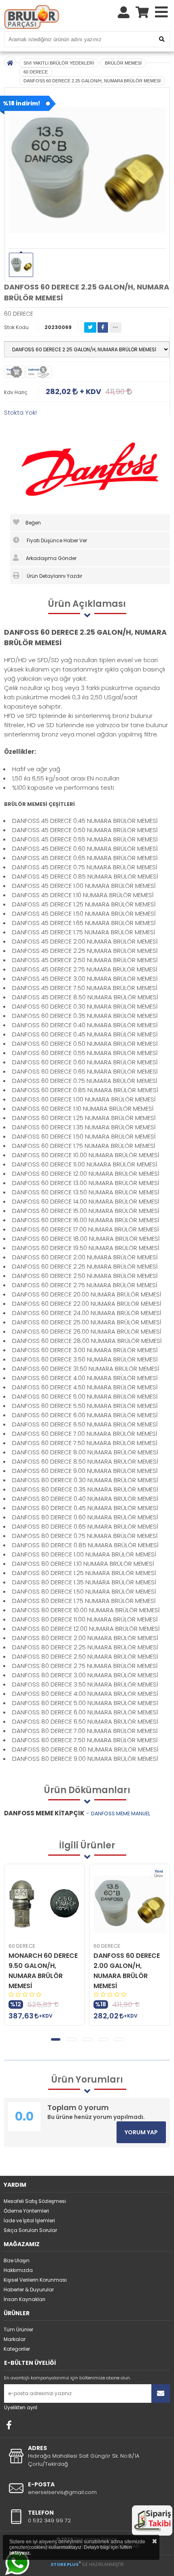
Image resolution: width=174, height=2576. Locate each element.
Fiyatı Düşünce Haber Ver (56, 540)
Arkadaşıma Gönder (51, 558)
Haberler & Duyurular (29, 2290)
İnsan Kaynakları (24, 2299)
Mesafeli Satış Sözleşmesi (35, 2201)
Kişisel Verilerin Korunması (35, 2280)
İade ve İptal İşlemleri (29, 2220)
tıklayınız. (20, 2553)
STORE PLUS (66, 2564)
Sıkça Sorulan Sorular (30, 2230)
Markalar (15, 2339)
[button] (56, 2039)
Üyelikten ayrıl (21, 2407)
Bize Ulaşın (17, 2260)
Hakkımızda (18, 2270)
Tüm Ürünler (18, 2330)
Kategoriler (17, 2349)
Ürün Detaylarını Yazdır (54, 576)
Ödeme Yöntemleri (26, 2211)
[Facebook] (9, 2425)
